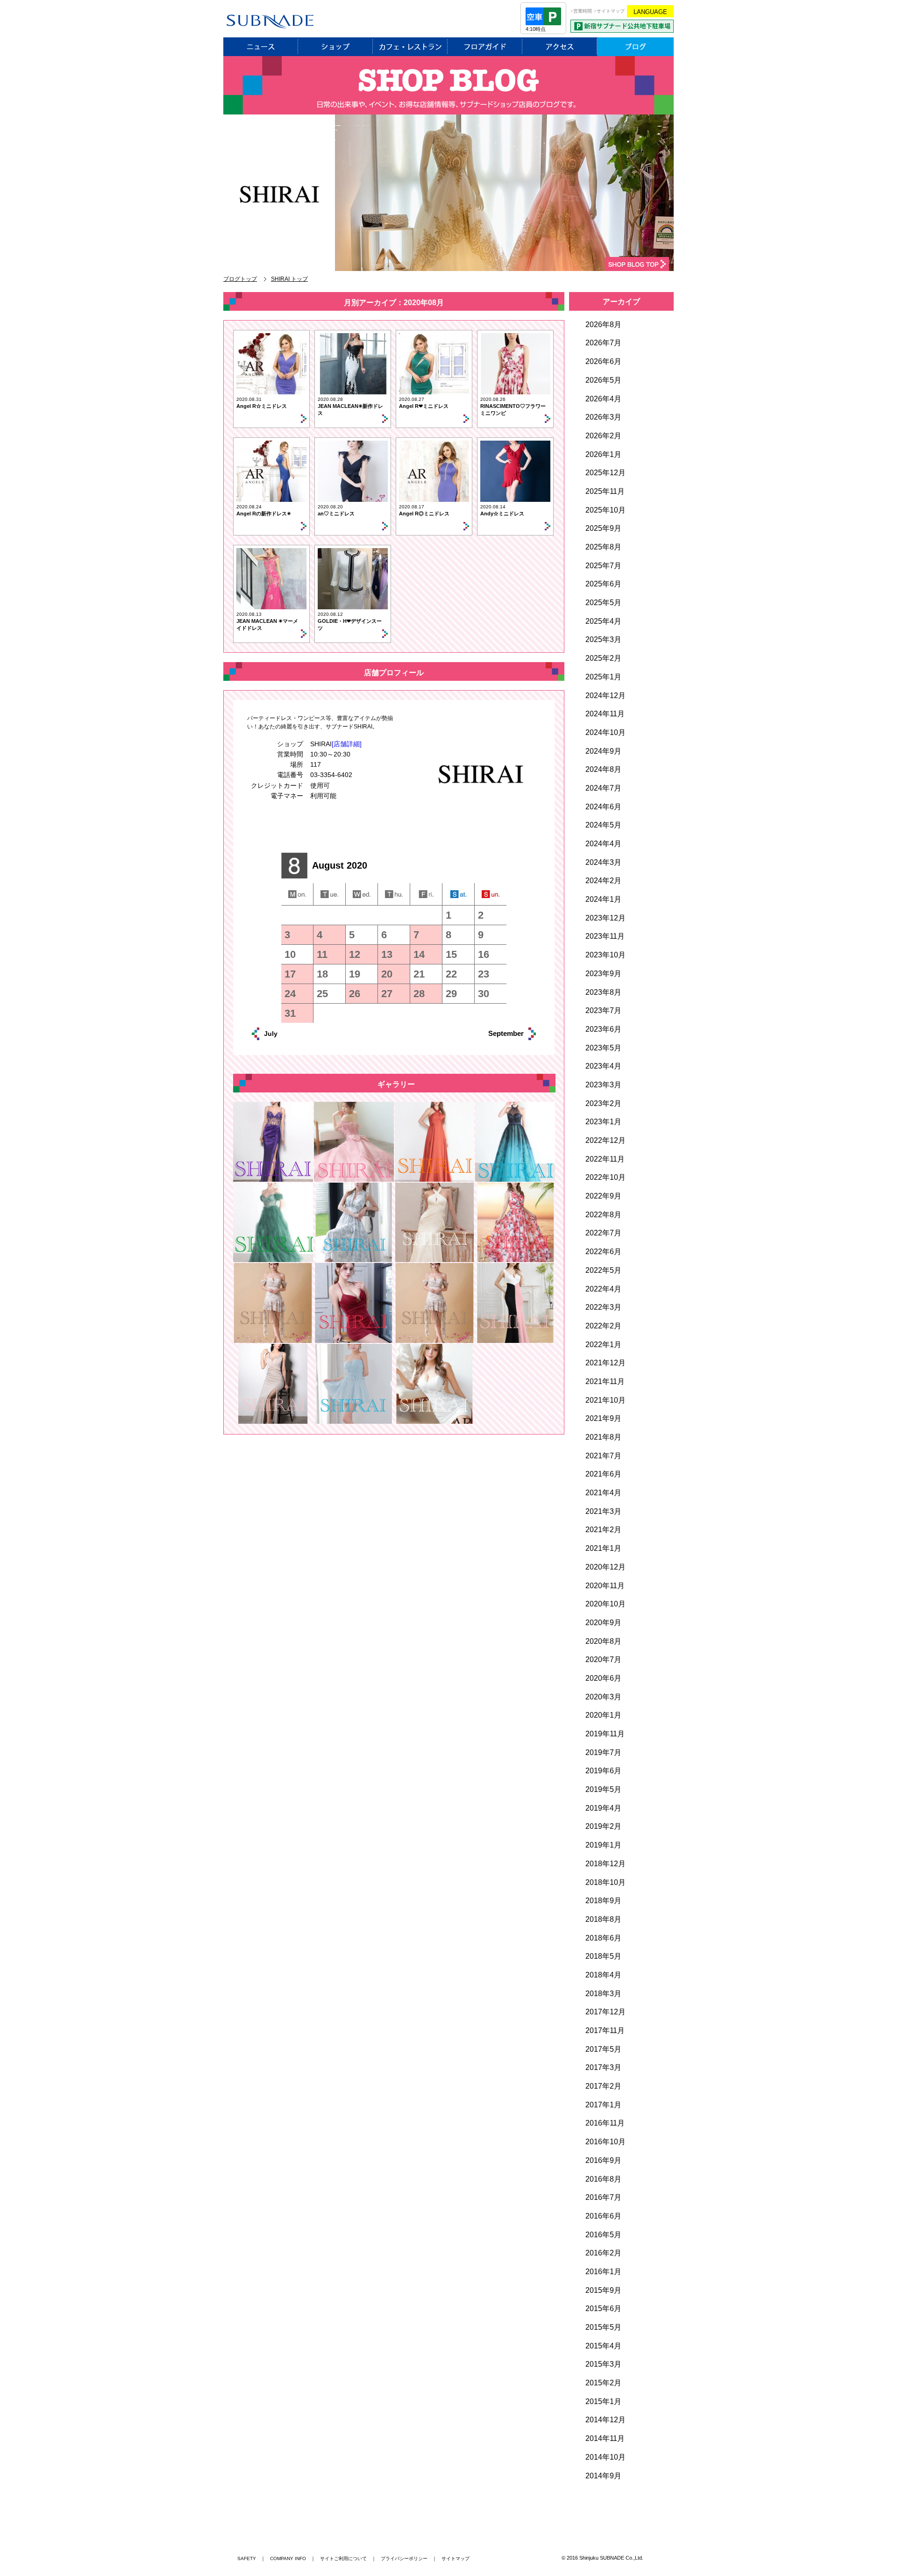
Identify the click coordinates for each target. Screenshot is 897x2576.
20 (387, 974)
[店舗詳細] (347, 744)
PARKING (622, 26)
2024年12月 (605, 696)
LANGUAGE (650, 12)
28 (419, 994)
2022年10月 (605, 1177)
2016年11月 (605, 2123)
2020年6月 (603, 1678)
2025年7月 (603, 566)
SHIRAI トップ (289, 279)
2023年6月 (603, 1029)
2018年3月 (603, 1994)
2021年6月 (603, 1474)
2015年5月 (603, 2327)
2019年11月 (605, 1734)
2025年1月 (603, 677)
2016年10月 (605, 2142)
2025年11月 (605, 491)
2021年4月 (603, 1493)
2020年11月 (605, 1586)
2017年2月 (603, 2086)
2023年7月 (603, 1010)
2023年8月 (603, 992)
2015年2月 (603, 2383)
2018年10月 (605, 1882)
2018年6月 (603, 1938)
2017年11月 (605, 2030)
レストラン (410, 47)
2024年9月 (603, 751)
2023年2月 (603, 1103)
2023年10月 (605, 955)
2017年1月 (603, 2105)
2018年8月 (603, 1919)
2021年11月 (605, 1381)
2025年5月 (603, 603)
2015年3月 (603, 2364)
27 (387, 994)
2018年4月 (603, 1975)
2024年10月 (605, 732)
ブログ (635, 47)
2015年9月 (603, 2290)
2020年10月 (605, 1604)
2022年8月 (603, 1215)
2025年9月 (603, 528)
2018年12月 (605, 1864)
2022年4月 (603, 1289)
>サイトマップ (609, 11)
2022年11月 (605, 1159)
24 (290, 994)
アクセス (560, 47)
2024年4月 (603, 844)
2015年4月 (603, 2346)
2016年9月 (603, 2160)
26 (355, 994)
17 (290, 974)
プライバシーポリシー (404, 2558)
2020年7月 (603, 1659)
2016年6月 (603, 2216)
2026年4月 (603, 399)
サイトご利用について (343, 2558)
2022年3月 (603, 1307)
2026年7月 (603, 343)
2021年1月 (603, 1548)
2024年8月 (603, 769)
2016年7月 (603, 2197)
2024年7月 (603, 788)
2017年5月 (603, 2049)
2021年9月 (603, 1418)
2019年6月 (603, 1771)
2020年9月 (603, 1623)
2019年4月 (603, 1808)
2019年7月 (603, 1752)
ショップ (335, 47)
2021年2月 (603, 1530)
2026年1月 (603, 454)
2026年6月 (603, 361)
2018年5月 (603, 1956)
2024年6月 (603, 807)
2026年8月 (603, 325)
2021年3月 (603, 1511)
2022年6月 (603, 1252)
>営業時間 (581, 11)
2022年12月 (605, 1140)
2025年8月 (603, 547)
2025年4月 (603, 621)
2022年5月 (603, 1270)
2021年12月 (605, 1363)
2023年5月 (603, 1048)
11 (322, 954)
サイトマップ (456, 2558)
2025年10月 (605, 510)
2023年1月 (603, 1122)
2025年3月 (603, 639)
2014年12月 (605, 2420)
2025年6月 (603, 584)
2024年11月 (605, 714)
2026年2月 (603, 436)
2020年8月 (603, 1641)
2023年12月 (605, 918)
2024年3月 (603, 862)
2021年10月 (605, 1400)
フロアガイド (485, 47)
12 (355, 954)
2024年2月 (603, 881)
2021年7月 (603, 1456)
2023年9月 (603, 974)
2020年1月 (603, 1715)
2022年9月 (603, 1196)
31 (290, 1013)
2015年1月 (603, 2401)
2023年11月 (605, 936)
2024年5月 (603, 825)
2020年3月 (603, 1697)
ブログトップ (240, 279)
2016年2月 (603, 2253)
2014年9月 (603, 2476)
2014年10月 (605, 2457)
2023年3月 (603, 1085)
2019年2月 (603, 1826)
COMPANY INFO (288, 2558)
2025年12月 (605, 473)
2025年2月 (603, 658)
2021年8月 (603, 1437)
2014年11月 (605, 2438)
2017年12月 (605, 2012)
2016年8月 (603, 2179)
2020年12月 (605, 1567)
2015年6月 (603, 2308)
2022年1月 (603, 1345)
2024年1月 (603, 899)
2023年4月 (603, 1066)
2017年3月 (603, 2067)
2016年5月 (603, 2235)
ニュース (261, 47)
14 (419, 954)
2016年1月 (603, 2272)
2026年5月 (603, 380)
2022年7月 (603, 1233)
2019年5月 (603, 1789)
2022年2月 (603, 1326)
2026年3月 (603, 417)
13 (387, 954)
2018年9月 (603, 1901)
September (496, 1033)
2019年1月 (603, 1845)
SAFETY (247, 2558)
